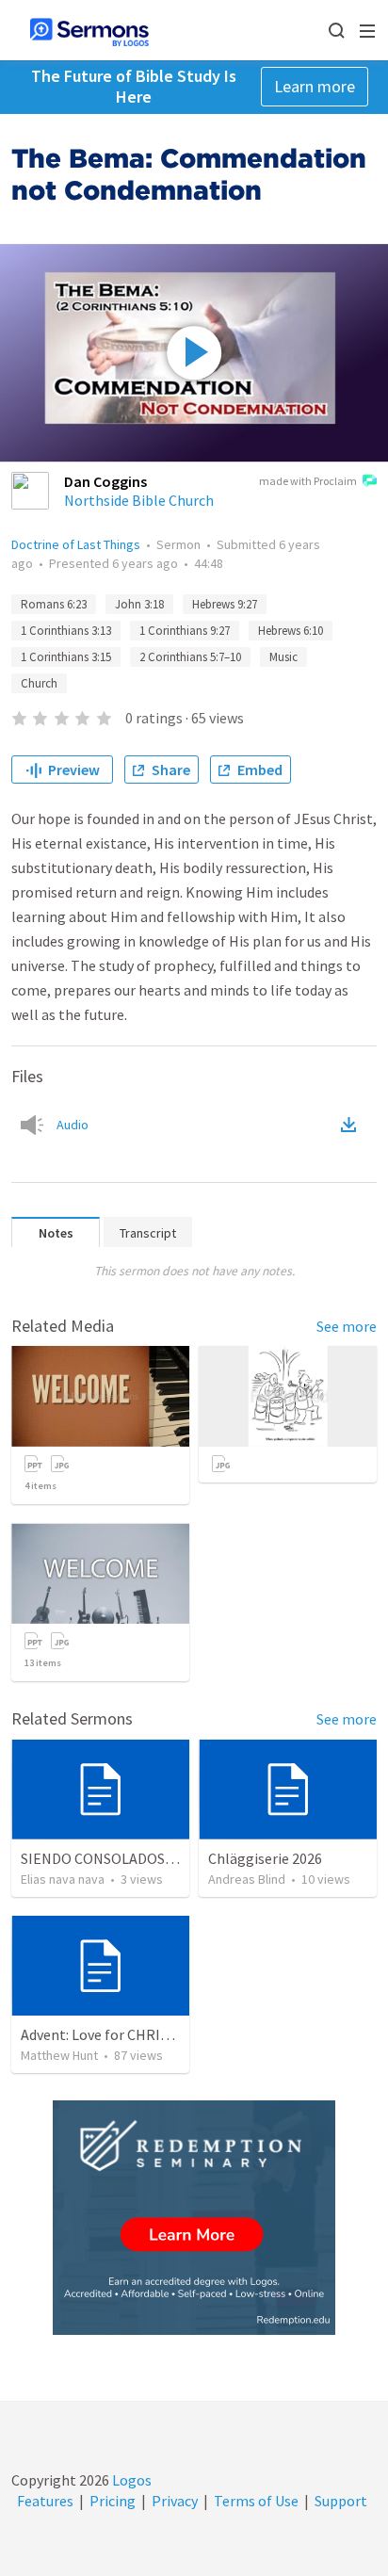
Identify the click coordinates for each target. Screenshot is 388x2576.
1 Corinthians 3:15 (66, 657)
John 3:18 (139, 604)
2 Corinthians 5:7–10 (190, 657)
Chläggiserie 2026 (265, 1858)
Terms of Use (256, 2501)
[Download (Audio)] (352, 1125)
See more (347, 1326)
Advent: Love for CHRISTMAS (113, 2034)
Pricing (113, 2501)
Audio (73, 1125)
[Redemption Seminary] (194, 2218)
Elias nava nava (63, 1879)
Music (283, 657)
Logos (130, 2480)
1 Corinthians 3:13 (66, 631)
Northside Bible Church (139, 500)
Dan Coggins (105, 481)
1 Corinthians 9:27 (185, 631)
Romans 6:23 (54, 604)
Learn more (315, 86)
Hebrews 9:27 (225, 604)
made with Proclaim (308, 481)
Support (341, 2501)
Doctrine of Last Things (76, 544)
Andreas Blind (247, 1879)
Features (45, 2501)
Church (39, 683)
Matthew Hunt (59, 2055)
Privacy (175, 2501)
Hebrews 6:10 (291, 631)
